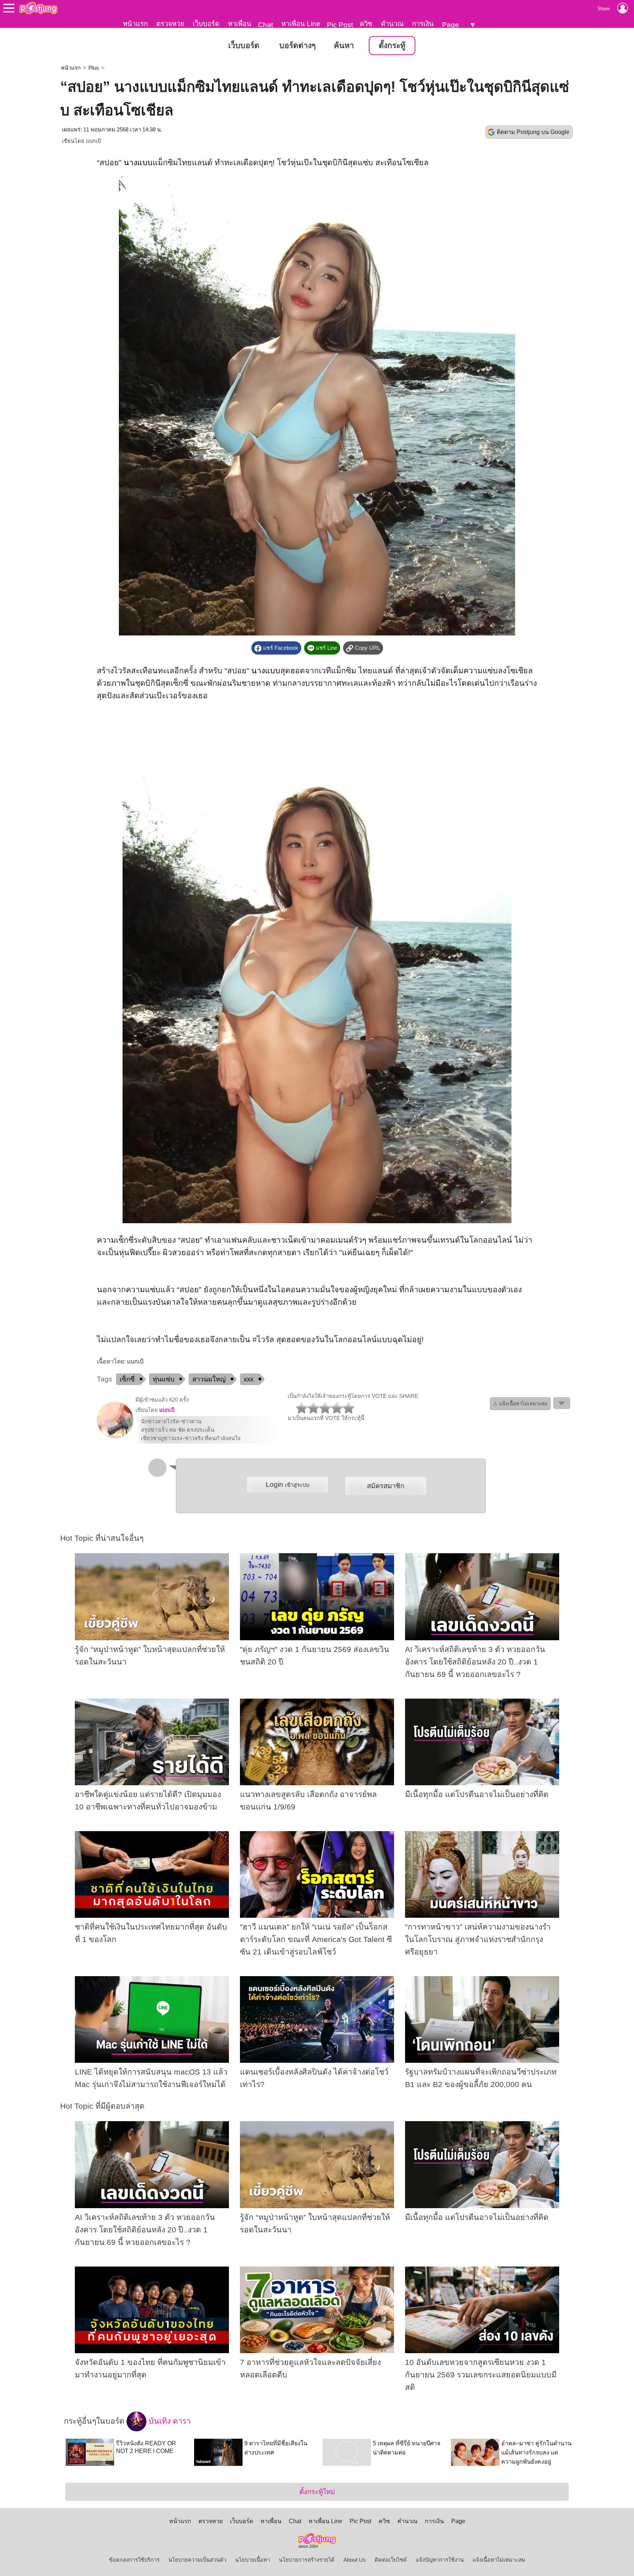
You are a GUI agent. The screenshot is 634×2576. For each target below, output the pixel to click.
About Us (355, 2560)
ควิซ (366, 24)
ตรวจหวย (170, 24)
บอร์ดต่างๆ (297, 46)
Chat (265, 25)
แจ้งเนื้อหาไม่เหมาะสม (499, 2560)
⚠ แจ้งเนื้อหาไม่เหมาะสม (520, 1404)
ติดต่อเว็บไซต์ (391, 2560)
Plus (94, 68)
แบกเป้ (93, 141)
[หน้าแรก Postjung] (38, 8)
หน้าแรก (135, 24)
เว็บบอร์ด (206, 24)
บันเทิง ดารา (169, 2421)
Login (287, 1484)
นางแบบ (138, 163)
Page (451, 25)
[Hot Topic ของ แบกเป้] (115, 1436)
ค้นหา (344, 46)
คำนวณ (392, 24)
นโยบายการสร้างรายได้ (307, 2560)
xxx (249, 1379)
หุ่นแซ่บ (163, 1379)
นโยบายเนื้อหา (253, 2560)
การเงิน (423, 24)
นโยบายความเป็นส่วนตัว (197, 2560)
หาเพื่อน (240, 24)
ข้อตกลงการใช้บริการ (134, 2560)
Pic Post (340, 25)
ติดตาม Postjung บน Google (533, 132)
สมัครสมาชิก (386, 1486)
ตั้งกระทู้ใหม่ (317, 2492)
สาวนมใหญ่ (209, 1379)
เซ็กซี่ (127, 1379)
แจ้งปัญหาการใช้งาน (440, 2560)
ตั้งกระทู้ (392, 46)
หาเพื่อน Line (301, 24)
